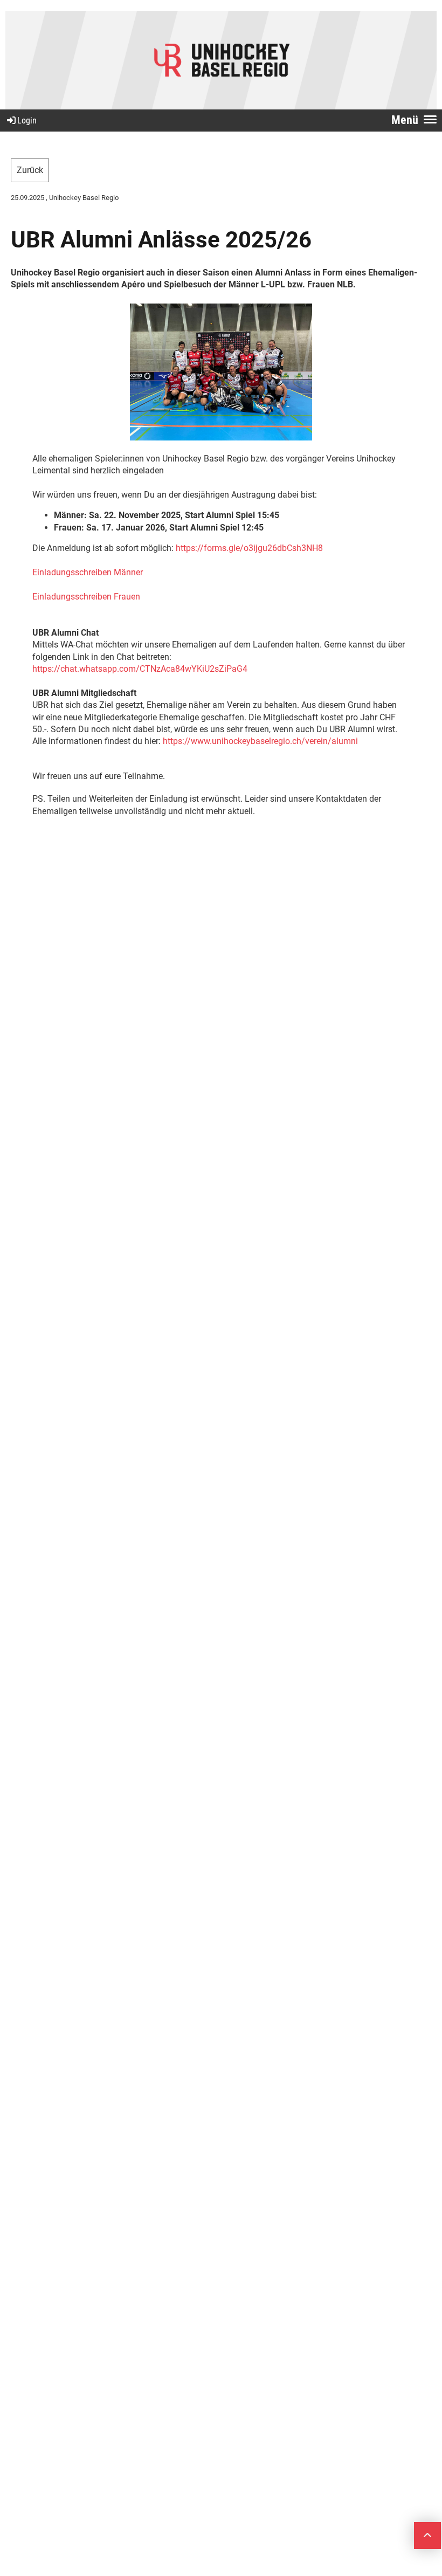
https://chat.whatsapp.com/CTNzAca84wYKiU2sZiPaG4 (140, 669)
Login (27, 120)
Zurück (30, 170)
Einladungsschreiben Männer (88, 572)
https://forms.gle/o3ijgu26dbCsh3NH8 (249, 548)
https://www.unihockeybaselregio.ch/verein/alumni (260, 741)
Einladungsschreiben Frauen (86, 597)
